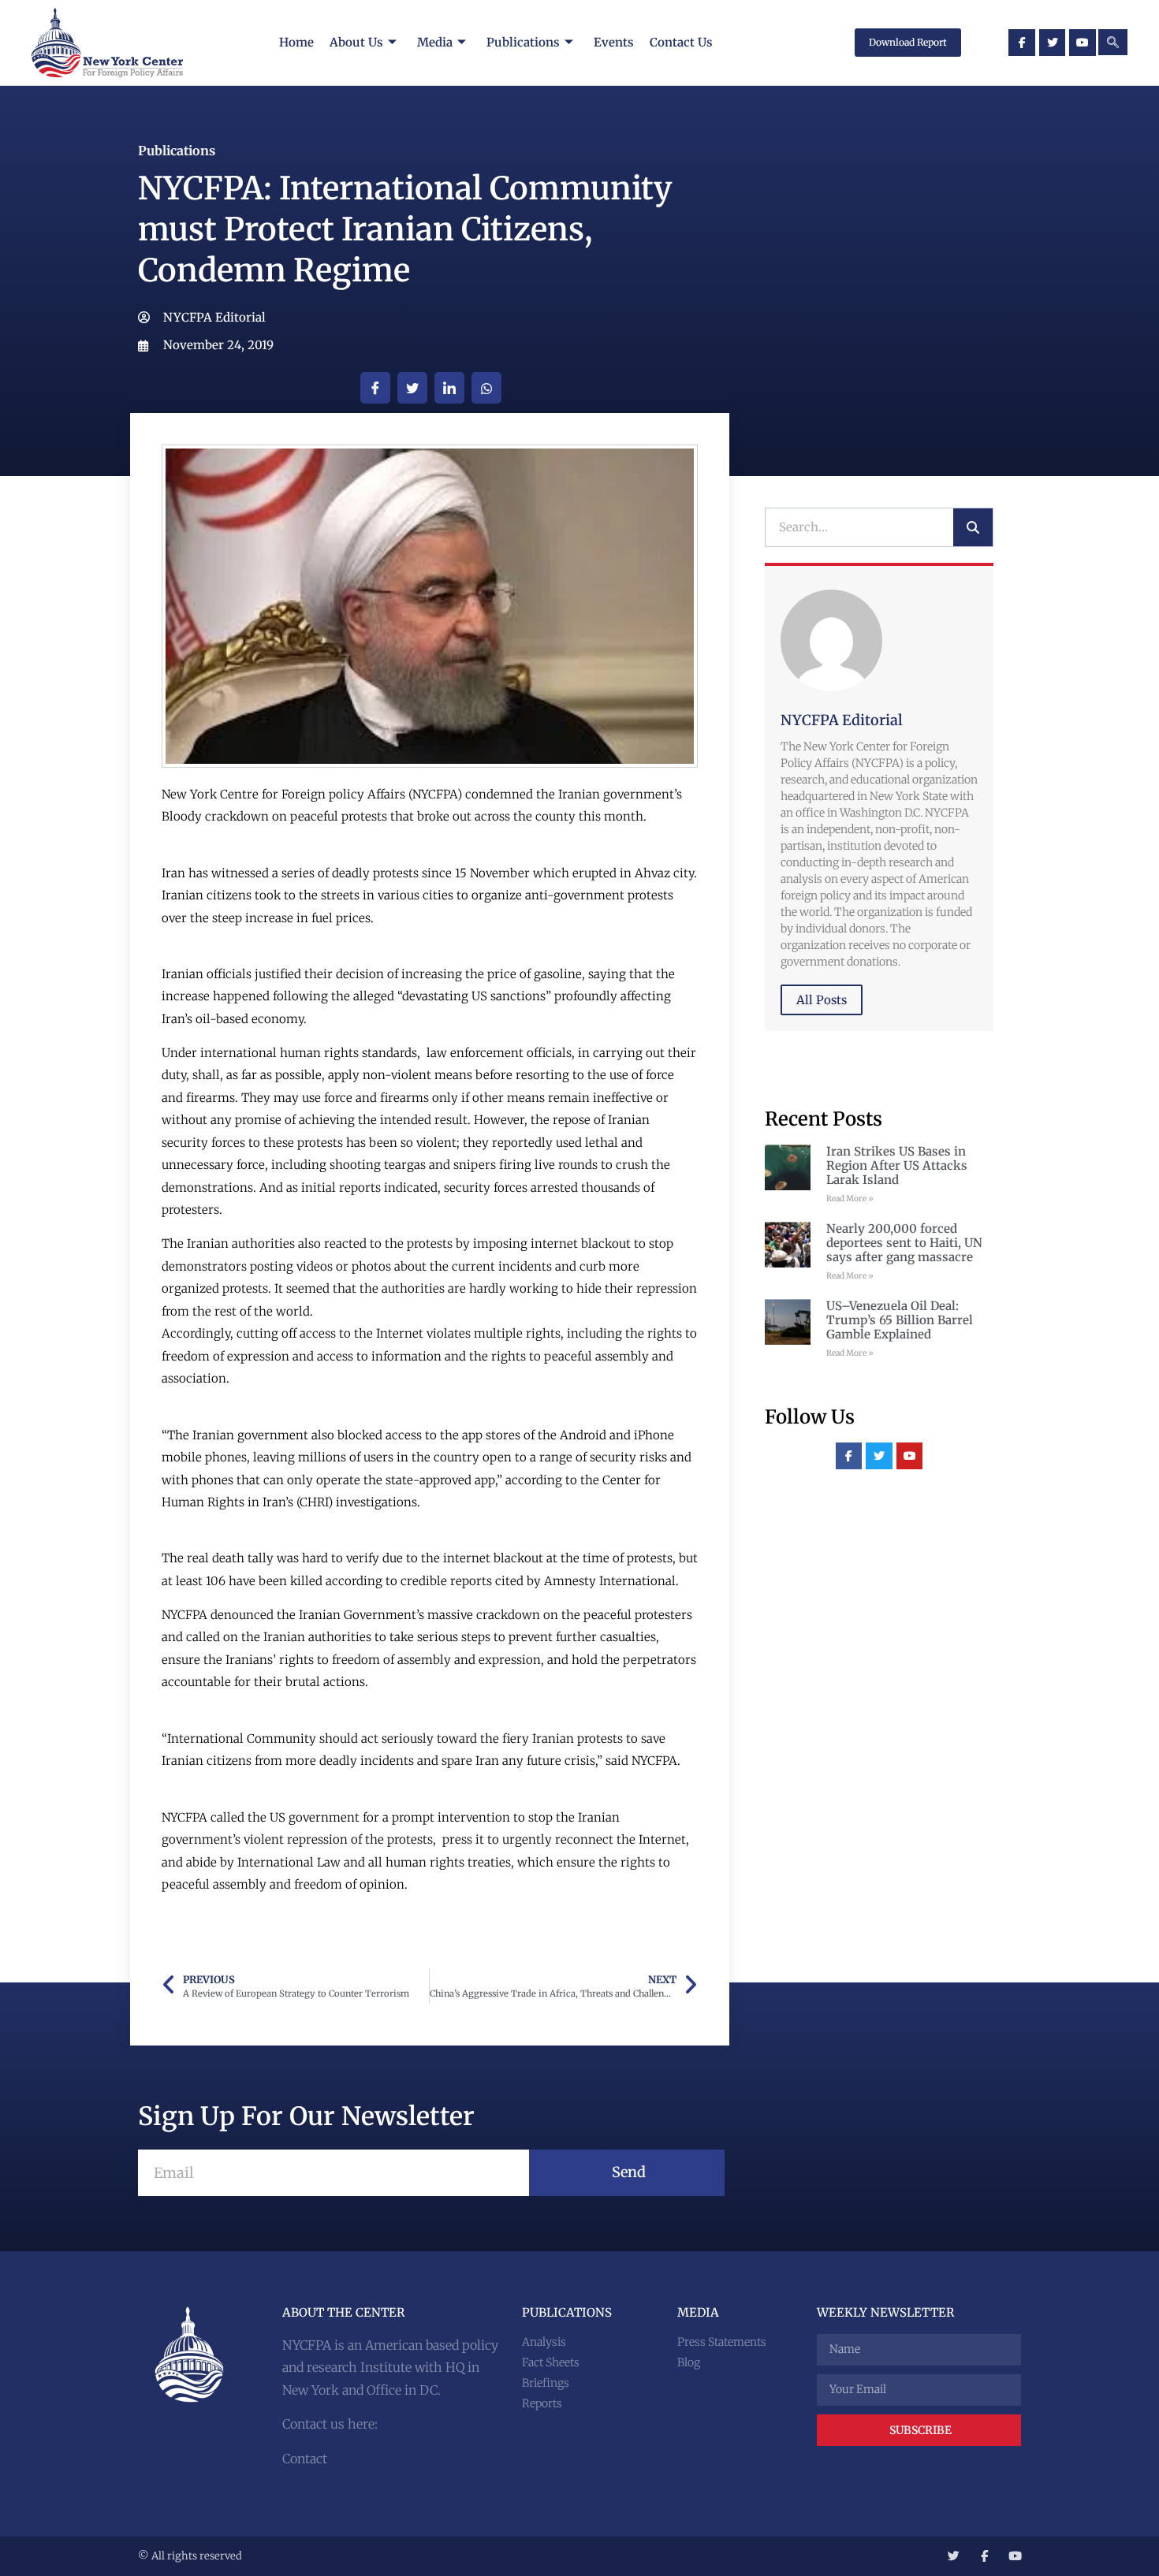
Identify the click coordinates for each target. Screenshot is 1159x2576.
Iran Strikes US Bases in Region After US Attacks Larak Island (897, 1165)
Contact (305, 2459)
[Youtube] (1083, 43)
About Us (356, 42)
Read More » (850, 1199)
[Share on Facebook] (375, 388)
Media (435, 42)
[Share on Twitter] (412, 388)
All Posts (822, 1000)
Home (296, 42)
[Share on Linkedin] (449, 388)
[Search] (973, 527)
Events (614, 42)
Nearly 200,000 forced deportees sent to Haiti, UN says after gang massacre (904, 1243)
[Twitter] (1053, 43)
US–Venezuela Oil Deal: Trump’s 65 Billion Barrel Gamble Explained (900, 1320)
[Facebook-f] (1022, 43)
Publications (523, 42)
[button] (1113, 42)
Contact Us (681, 42)
